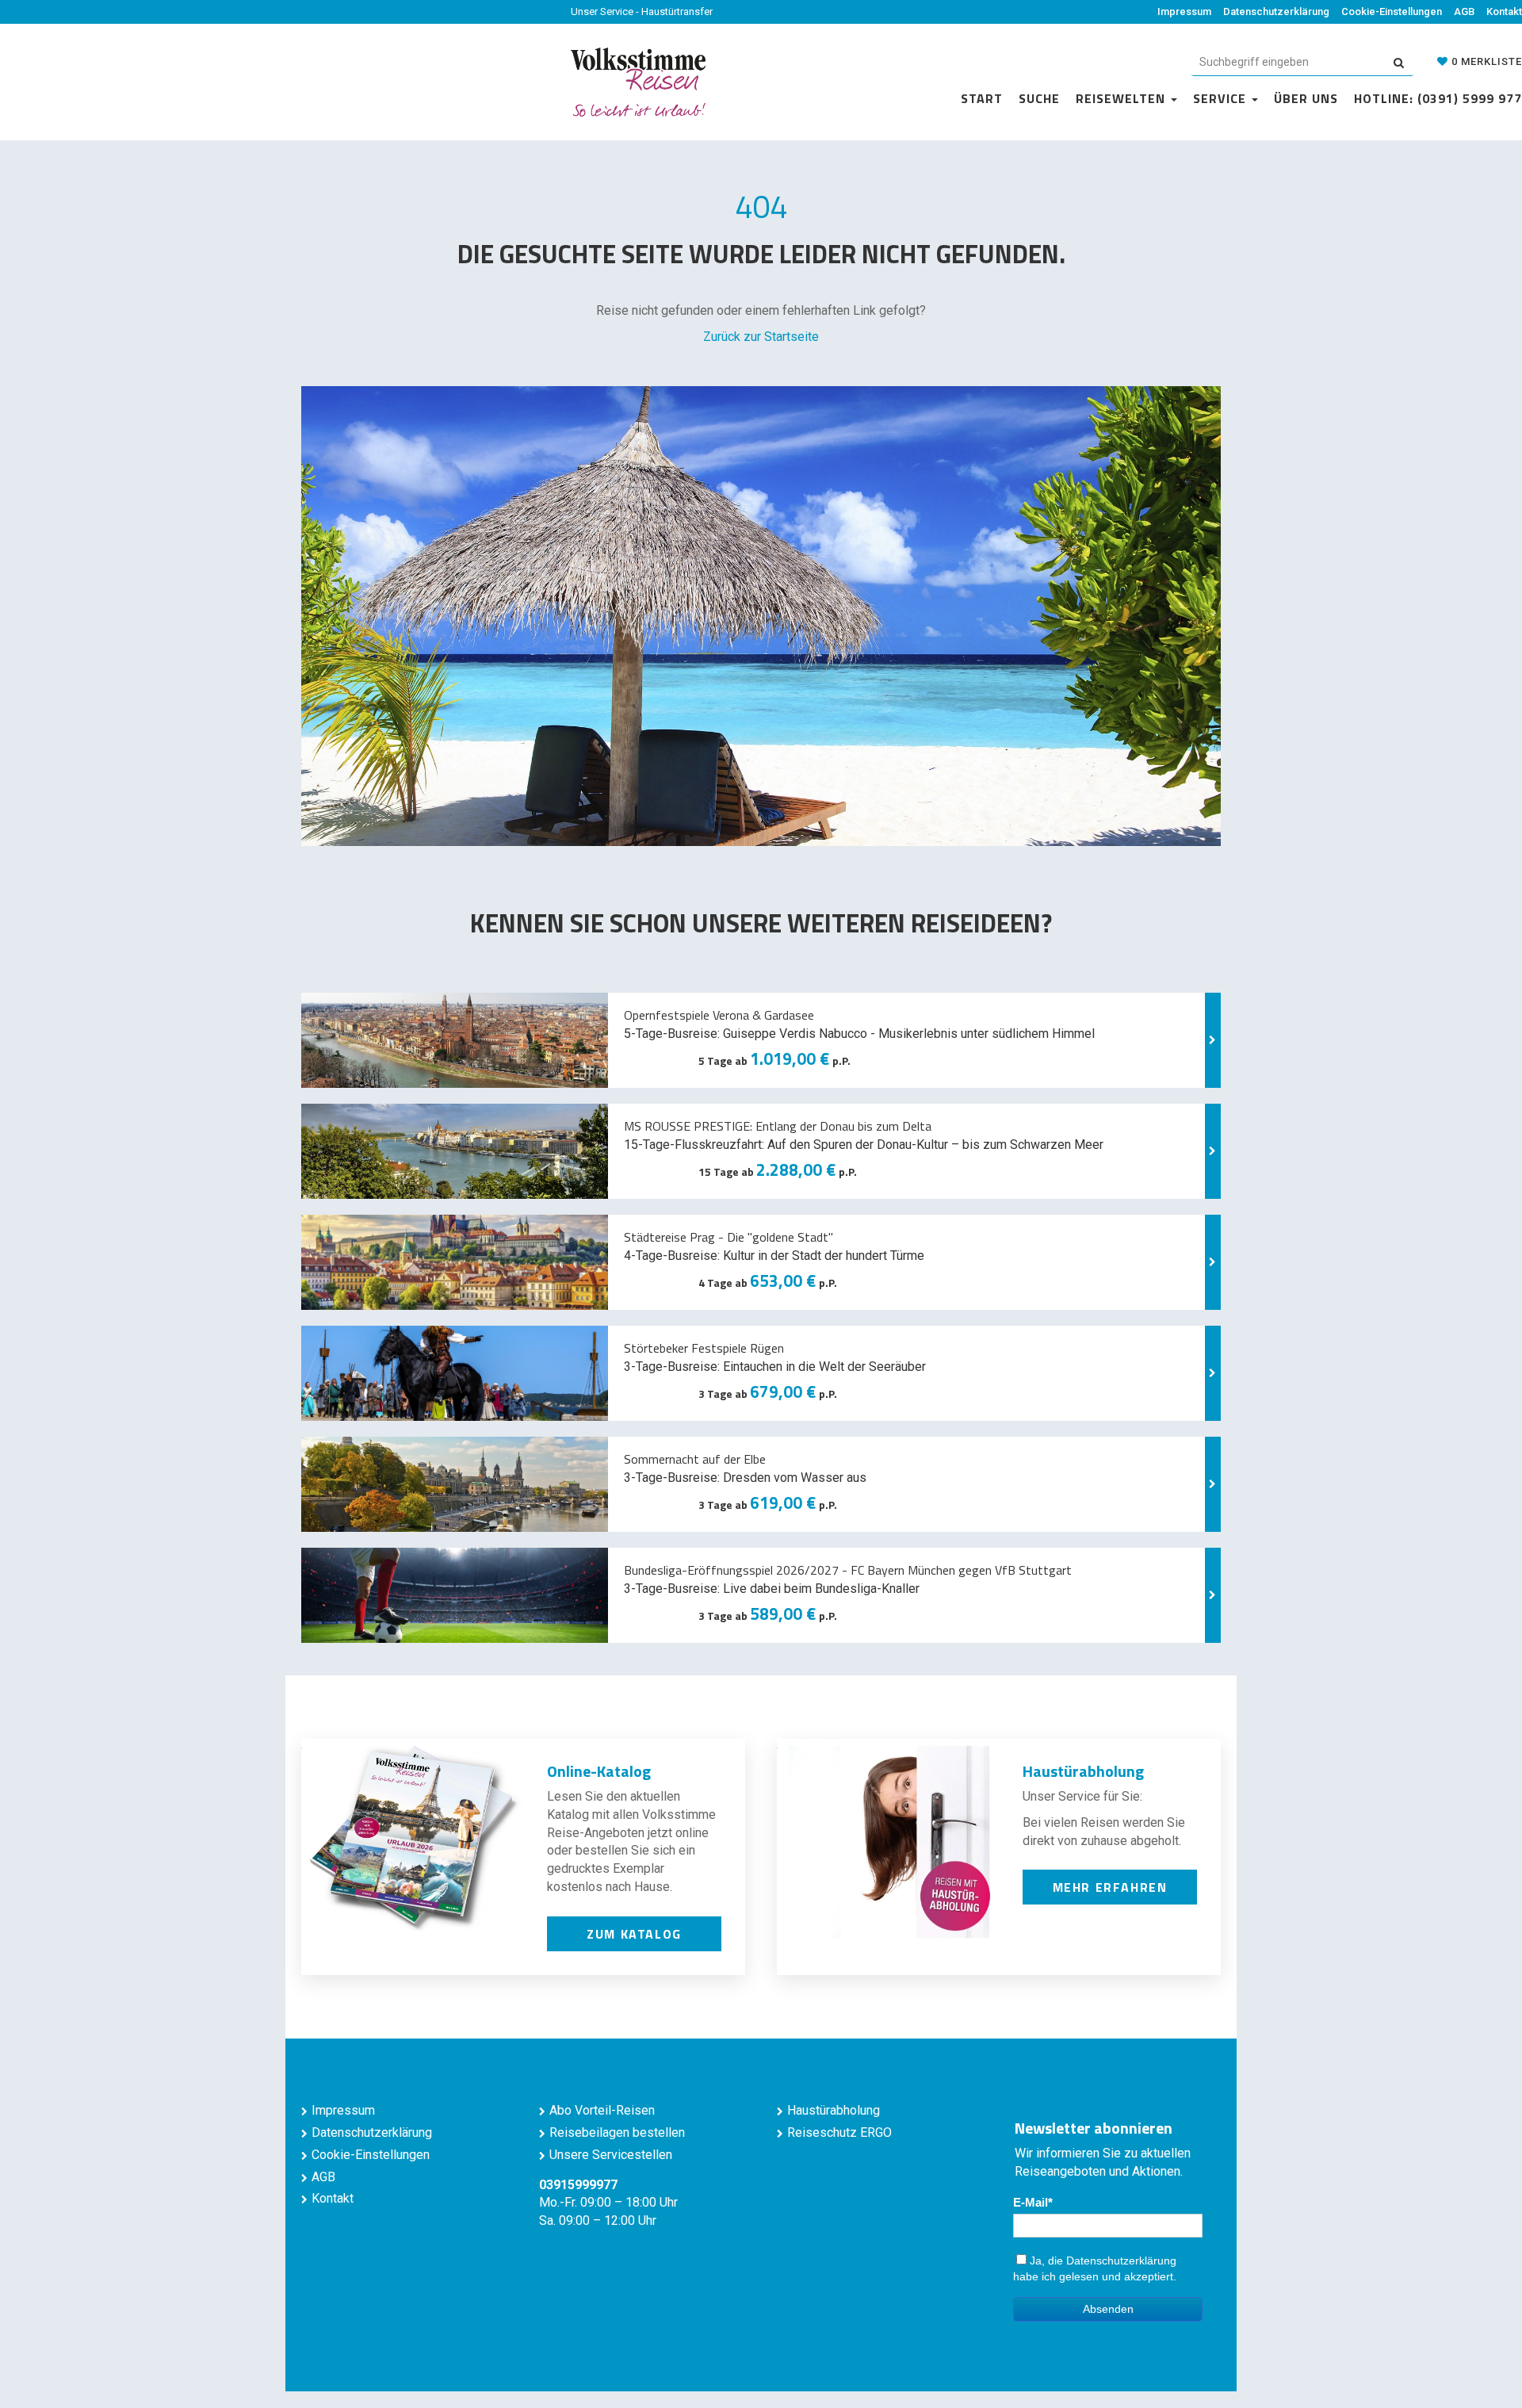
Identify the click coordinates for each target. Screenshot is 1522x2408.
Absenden (1108, 2309)
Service (1222, 98)
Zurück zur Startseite (761, 337)
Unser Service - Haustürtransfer (642, 11)
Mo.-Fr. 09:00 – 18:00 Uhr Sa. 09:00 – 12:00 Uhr (608, 2203)
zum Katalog (634, 1934)
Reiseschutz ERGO (839, 2132)
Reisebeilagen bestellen (617, 2132)
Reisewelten (1122, 98)
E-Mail (1031, 2202)
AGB (1464, 11)
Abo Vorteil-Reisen (602, 2110)
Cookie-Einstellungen (1392, 11)
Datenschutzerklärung (1276, 11)
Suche (1039, 98)
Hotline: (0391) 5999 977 (1438, 98)
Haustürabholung (834, 2110)
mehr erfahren (1110, 1887)
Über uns (1306, 98)
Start (982, 98)
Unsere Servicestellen (611, 2155)
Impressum (1184, 11)
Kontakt (1504, 11)
